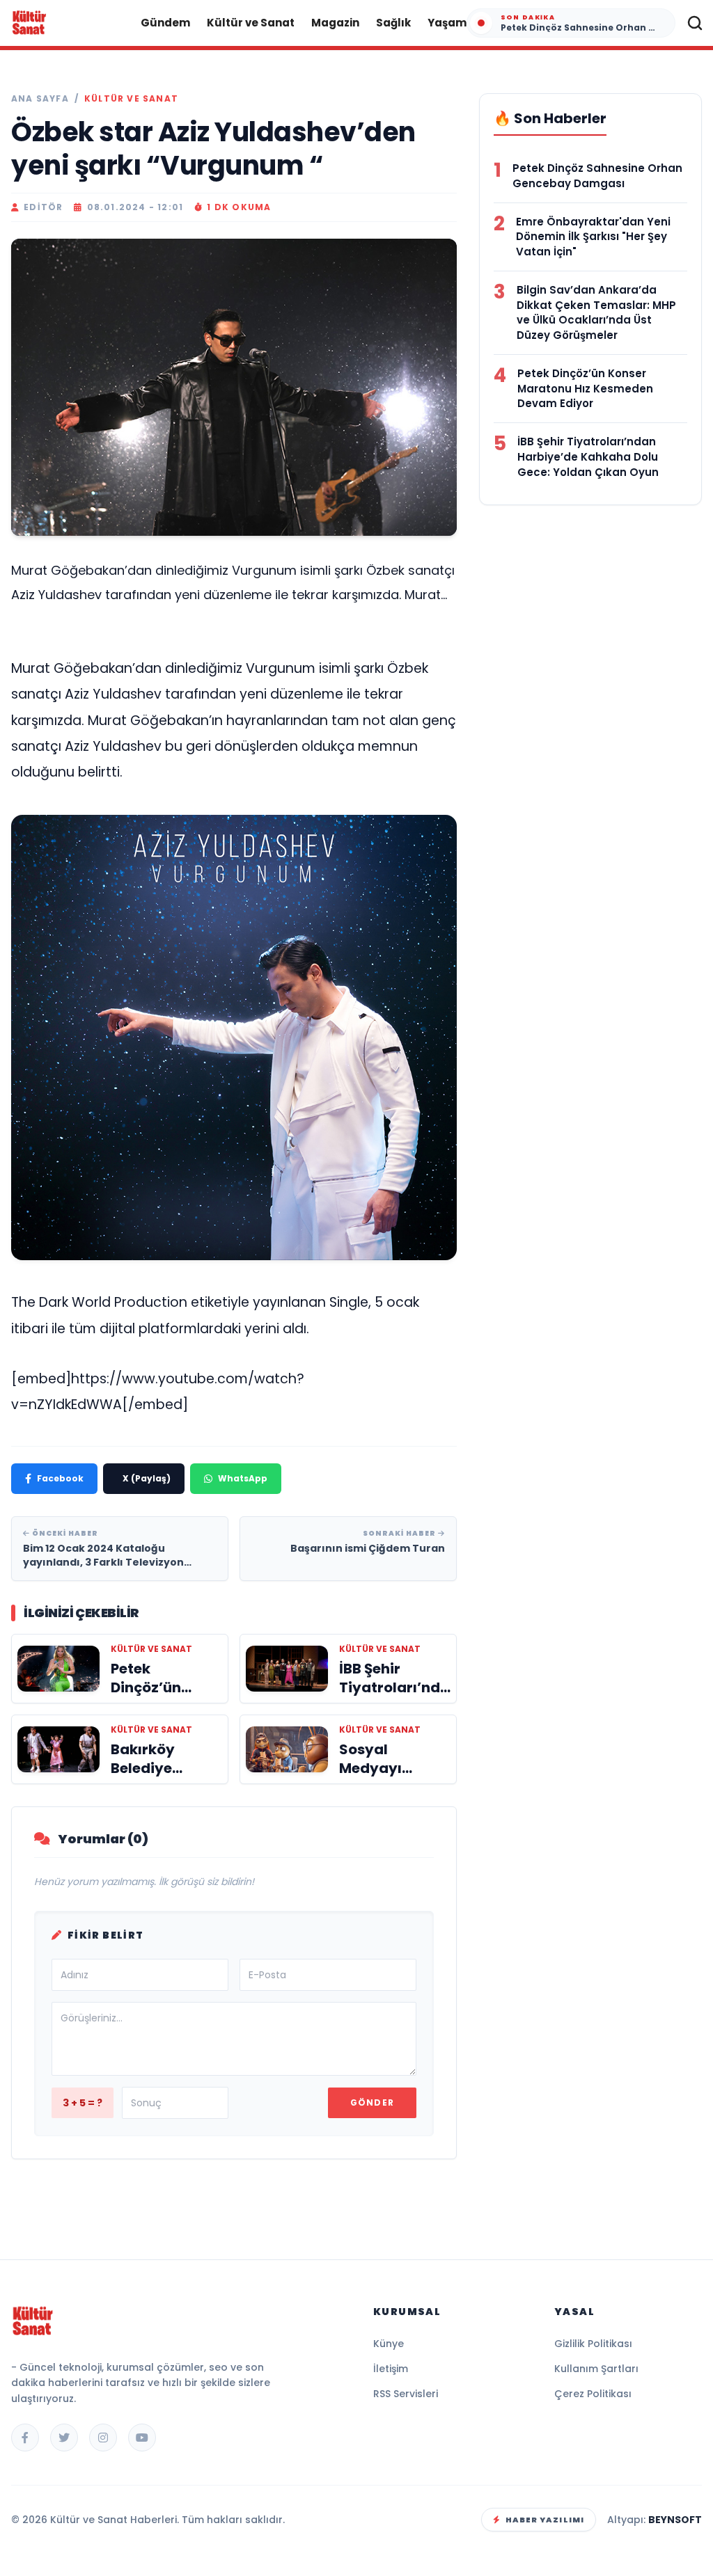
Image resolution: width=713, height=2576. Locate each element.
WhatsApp (243, 1478)
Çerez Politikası (593, 2394)
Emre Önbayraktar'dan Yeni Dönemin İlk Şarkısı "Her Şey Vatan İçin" (593, 237)
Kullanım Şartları (596, 2369)
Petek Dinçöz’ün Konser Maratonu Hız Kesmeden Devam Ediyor (585, 389)
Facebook (60, 1478)
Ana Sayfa (40, 99)
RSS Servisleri (406, 2394)
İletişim (391, 2369)
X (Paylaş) (147, 1478)
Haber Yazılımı (545, 2520)
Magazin (335, 23)
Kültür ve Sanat (251, 23)
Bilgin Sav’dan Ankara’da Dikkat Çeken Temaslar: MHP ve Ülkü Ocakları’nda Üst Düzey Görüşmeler (596, 312)
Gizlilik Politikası (593, 2344)
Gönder (372, 2102)
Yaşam (447, 23)
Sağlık (393, 23)
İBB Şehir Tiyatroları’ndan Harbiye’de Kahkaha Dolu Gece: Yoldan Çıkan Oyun (588, 457)
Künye (389, 2344)
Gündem (165, 23)
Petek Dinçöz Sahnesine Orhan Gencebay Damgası (597, 176)
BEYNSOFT (675, 2520)
